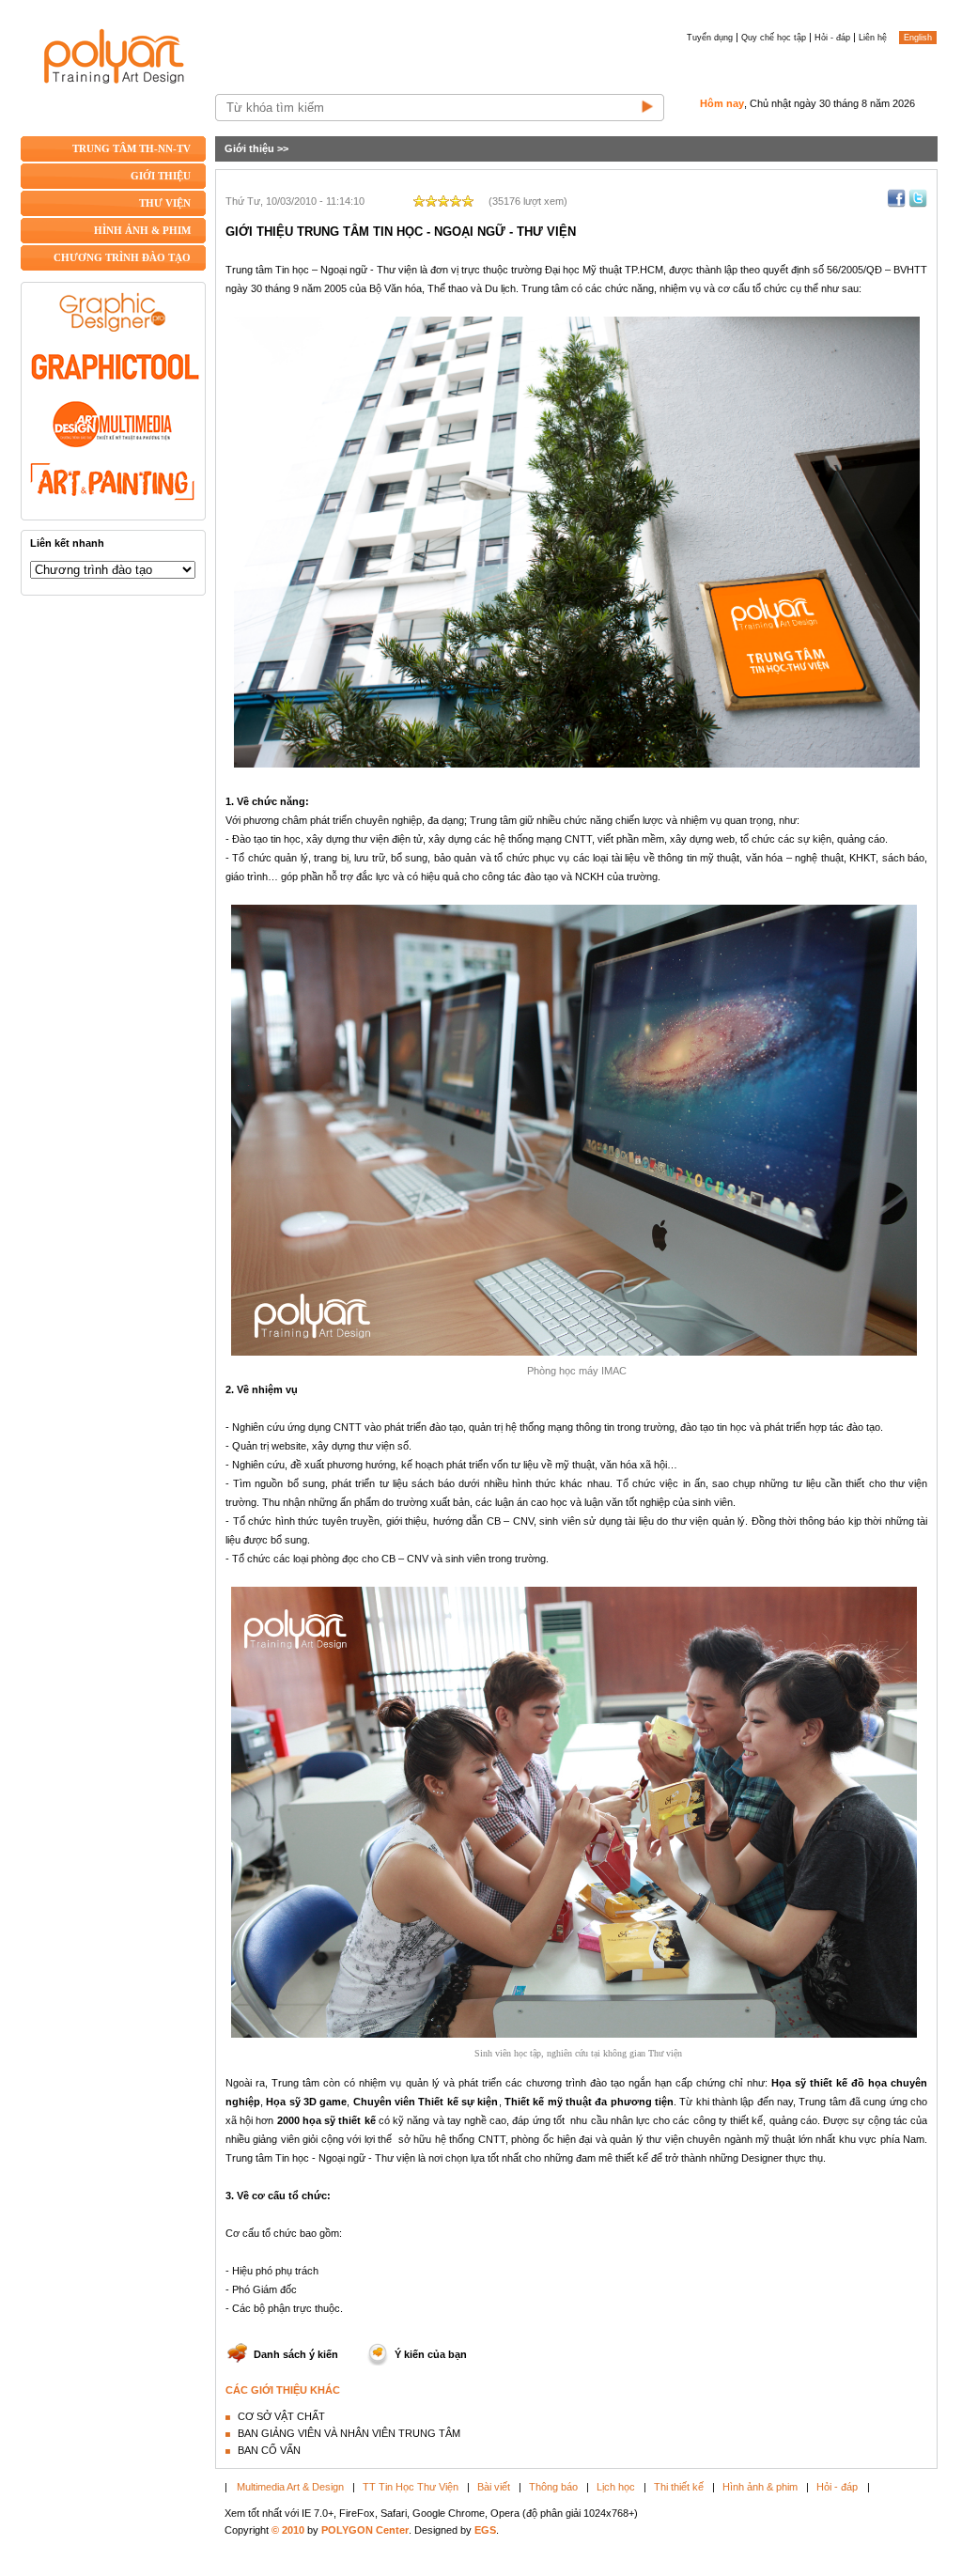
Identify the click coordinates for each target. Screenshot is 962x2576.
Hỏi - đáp (832, 38)
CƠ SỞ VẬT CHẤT (281, 2416)
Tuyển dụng (710, 38)
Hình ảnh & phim (760, 2487)
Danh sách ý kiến (296, 2354)
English (918, 38)
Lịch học (616, 2487)
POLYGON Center (365, 2530)
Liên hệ (873, 38)
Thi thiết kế (679, 2487)
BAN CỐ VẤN (269, 2450)
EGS (485, 2530)
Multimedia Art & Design (290, 2487)
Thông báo (553, 2487)
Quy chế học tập (774, 38)
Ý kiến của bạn (431, 2354)
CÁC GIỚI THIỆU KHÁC (283, 2390)
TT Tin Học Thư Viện (411, 2487)
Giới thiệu (249, 148)
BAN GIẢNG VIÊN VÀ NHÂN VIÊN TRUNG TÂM (349, 2433)
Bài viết (494, 2487)
